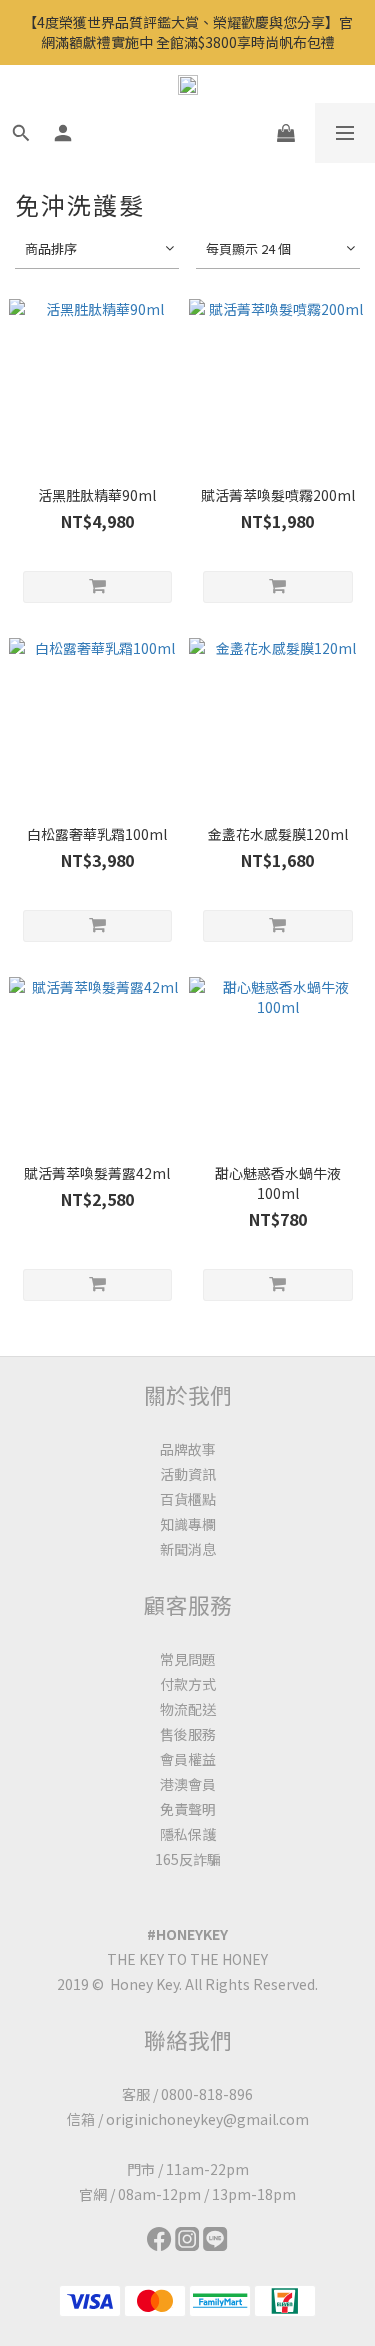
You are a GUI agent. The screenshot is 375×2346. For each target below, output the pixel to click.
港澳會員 (188, 1784)
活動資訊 (188, 1474)
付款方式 (188, 1684)
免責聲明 (188, 1809)
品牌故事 (188, 1449)
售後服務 (188, 1734)
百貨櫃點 (188, 1499)
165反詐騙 (188, 1859)
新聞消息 (188, 1549)
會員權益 (188, 1759)
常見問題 (188, 1659)
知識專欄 (188, 1524)
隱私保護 (188, 1834)
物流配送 (188, 1709)
